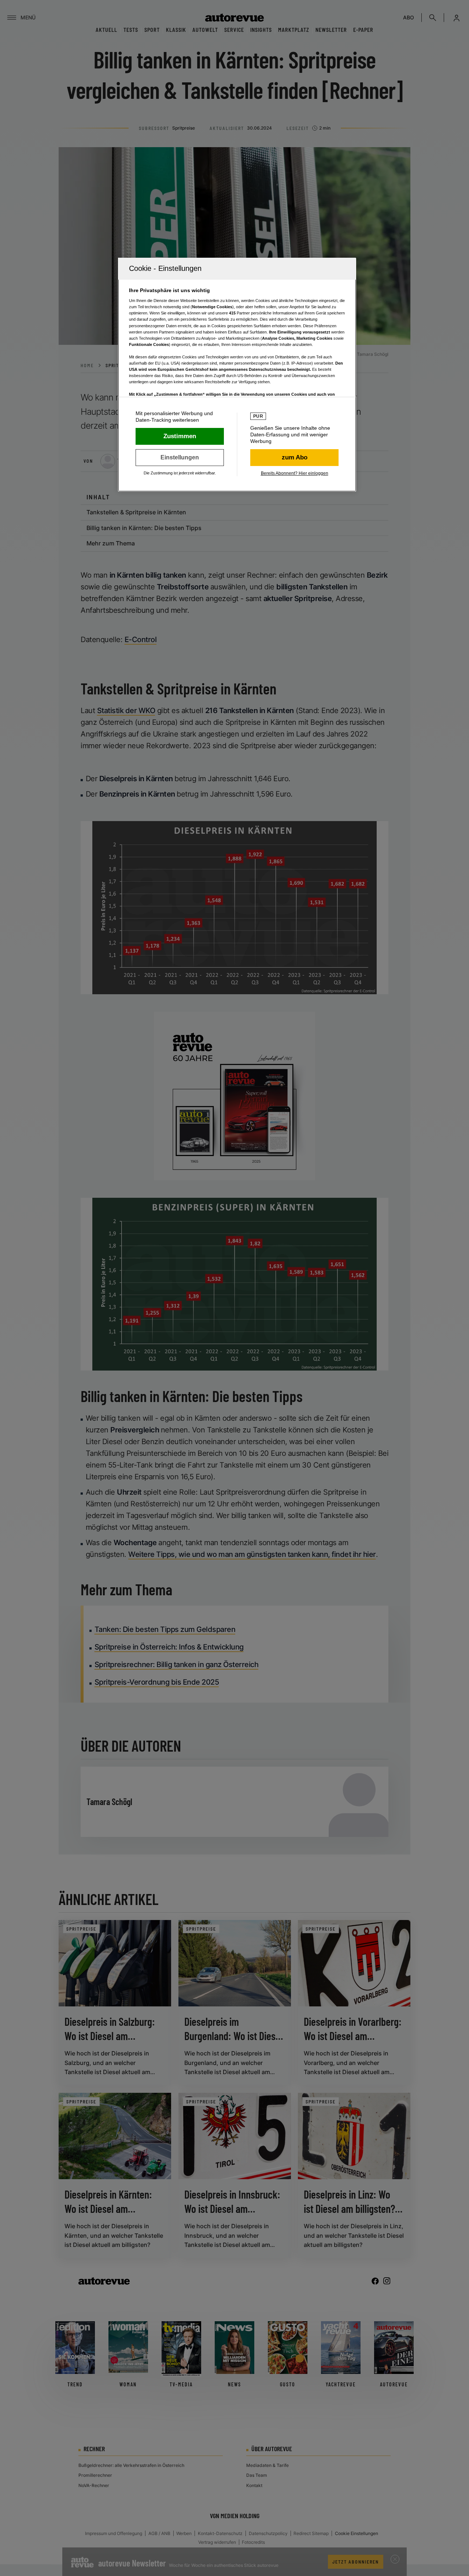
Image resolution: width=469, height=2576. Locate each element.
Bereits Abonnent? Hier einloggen (295, 473)
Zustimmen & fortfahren (180, 436)
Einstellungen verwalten (180, 458)
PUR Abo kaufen (294, 458)
